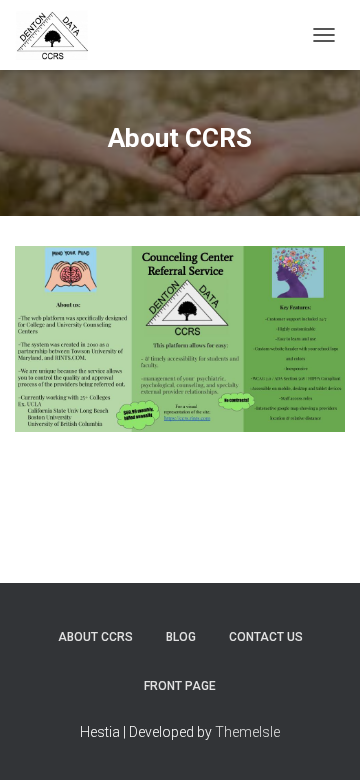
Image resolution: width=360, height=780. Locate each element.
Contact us (266, 637)
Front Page (180, 686)
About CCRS (95, 637)
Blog (181, 637)
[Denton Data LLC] (60, 35)
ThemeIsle (247, 732)
